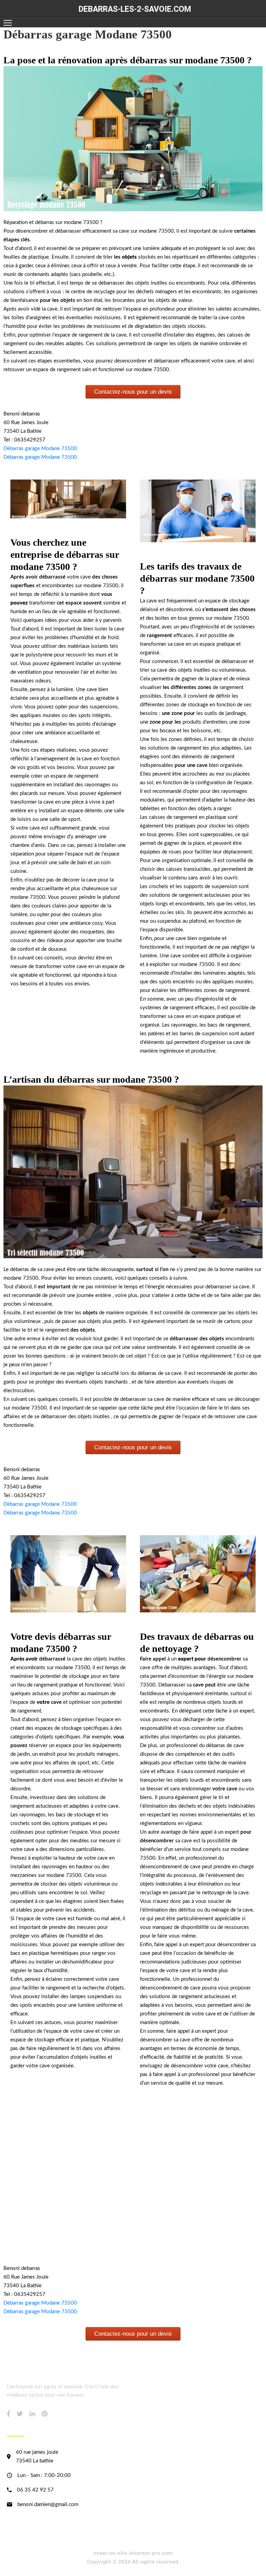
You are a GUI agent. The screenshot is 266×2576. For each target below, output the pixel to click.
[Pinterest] (45, 2414)
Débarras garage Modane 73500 (40, 449)
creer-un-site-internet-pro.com (133, 2553)
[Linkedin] (32, 2414)
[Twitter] (20, 2414)
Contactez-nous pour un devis (133, 392)
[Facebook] (8, 2414)
